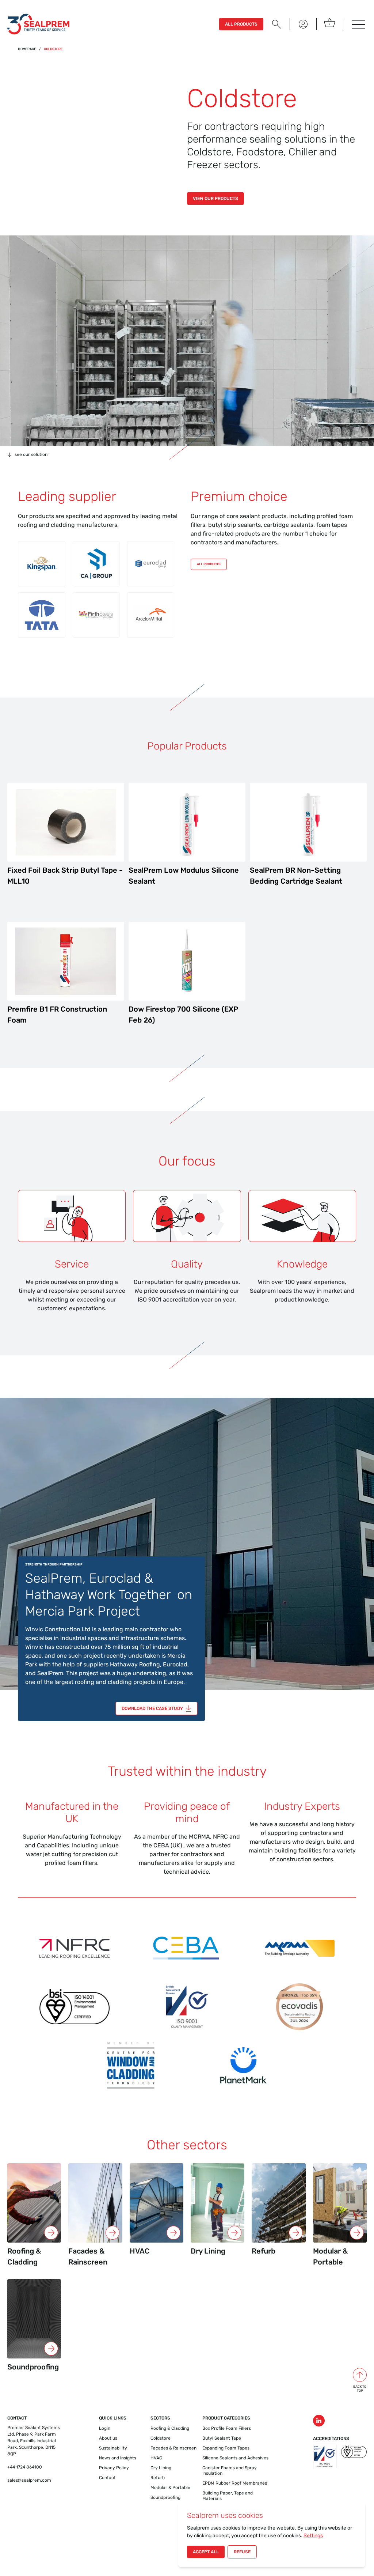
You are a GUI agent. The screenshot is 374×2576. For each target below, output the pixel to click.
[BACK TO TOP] (360, 2375)
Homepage (27, 49)
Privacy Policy (114, 2468)
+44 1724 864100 (25, 2467)
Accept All (206, 2552)
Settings (313, 2536)
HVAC (156, 2458)
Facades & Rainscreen (173, 2448)
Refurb (158, 2478)
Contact (107, 2478)
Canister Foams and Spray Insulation (230, 2471)
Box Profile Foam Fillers (227, 2428)
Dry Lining (161, 2468)
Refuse (242, 2552)
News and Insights (118, 2458)
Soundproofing (165, 2497)
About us (108, 2438)
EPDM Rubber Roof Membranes (235, 2483)
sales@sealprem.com (29, 2480)
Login (105, 2428)
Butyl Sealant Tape (222, 2438)
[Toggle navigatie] (358, 24)
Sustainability (113, 2448)
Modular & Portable (170, 2488)
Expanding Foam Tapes (226, 2448)
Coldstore (161, 2438)
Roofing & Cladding (170, 2428)
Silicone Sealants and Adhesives (235, 2458)
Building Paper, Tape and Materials (228, 2496)
